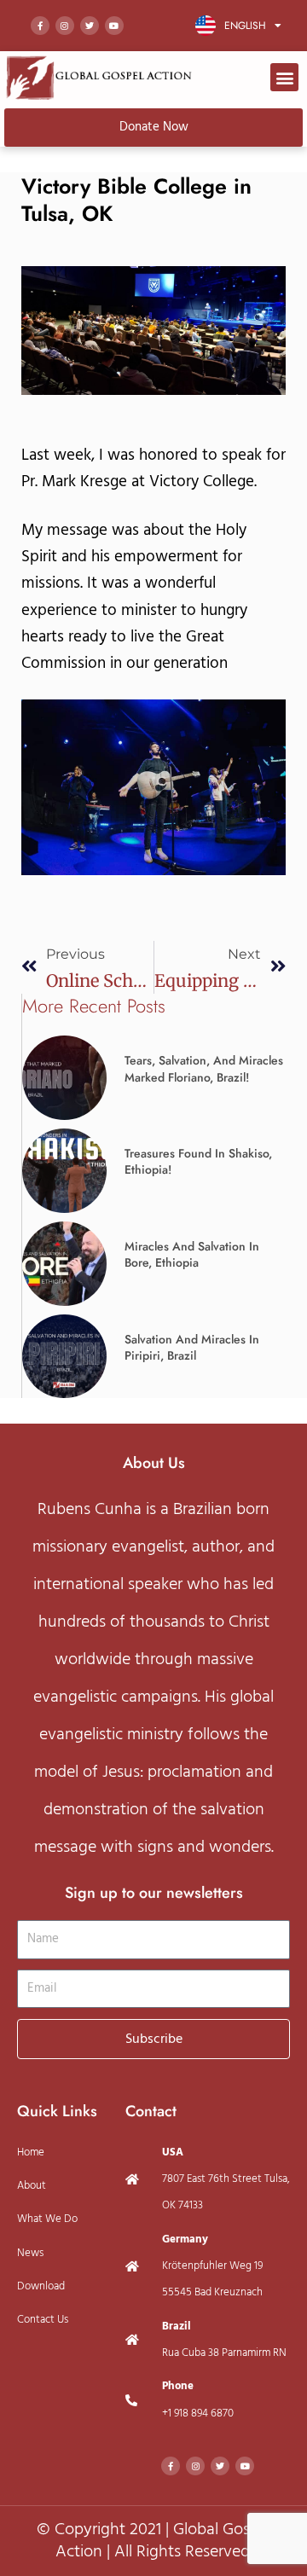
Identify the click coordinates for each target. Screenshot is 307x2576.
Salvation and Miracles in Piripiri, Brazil (192, 1348)
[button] (284, 77)
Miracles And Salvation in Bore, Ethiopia (192, 1255)
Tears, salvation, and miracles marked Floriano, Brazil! (204, 1069)
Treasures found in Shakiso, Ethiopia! (198, 1162)
